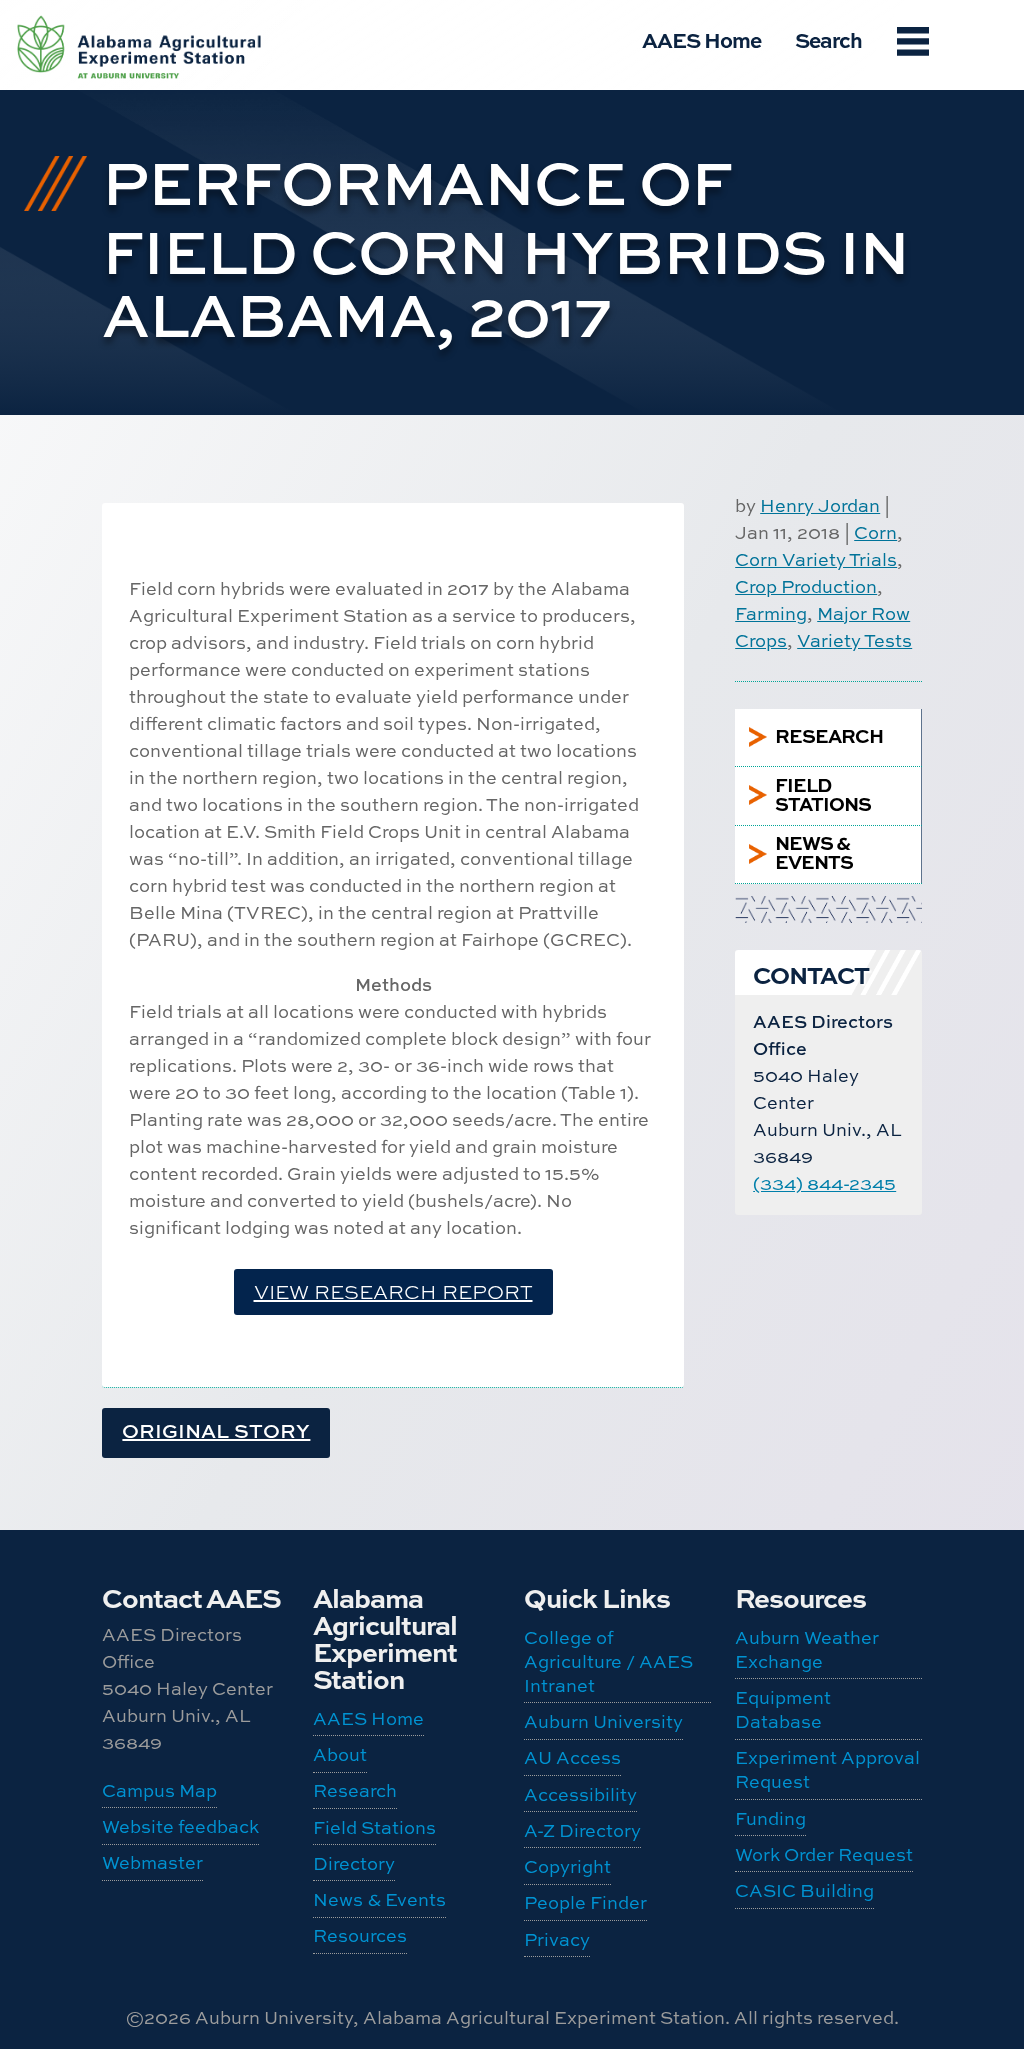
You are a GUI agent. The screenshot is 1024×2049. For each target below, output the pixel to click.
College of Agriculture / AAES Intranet (608, 1661)
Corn (875, 532)
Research (355, 1790)
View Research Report (393, 1291)
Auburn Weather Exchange (113, 360)
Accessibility (580, 1794)
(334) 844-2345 (824, 1183)
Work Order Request (112, 649)
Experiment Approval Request (113, 536)
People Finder (106, 110)
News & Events (379, 1899)
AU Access (572, 1757)
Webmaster (152, 1862)
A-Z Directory (582, 1830)
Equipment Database (113, 448)
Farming (771, 613)
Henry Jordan (820, 505)
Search (828, 39)
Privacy (557, 1939)
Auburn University (603, 1721)
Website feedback (180, 1826)
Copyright (567, 1866)
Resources (360, 1935)
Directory (354, 1863)
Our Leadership (111, 49)
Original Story (216, 1430)
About (340, 1754)
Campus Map (159, 1790)
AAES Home (701, 39)
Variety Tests (854, 640)
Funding (110, 597)
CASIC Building (111, 710)
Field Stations (374, 1827)
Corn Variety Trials (816, 559)
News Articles (108, 226)
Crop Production (806, 586)
